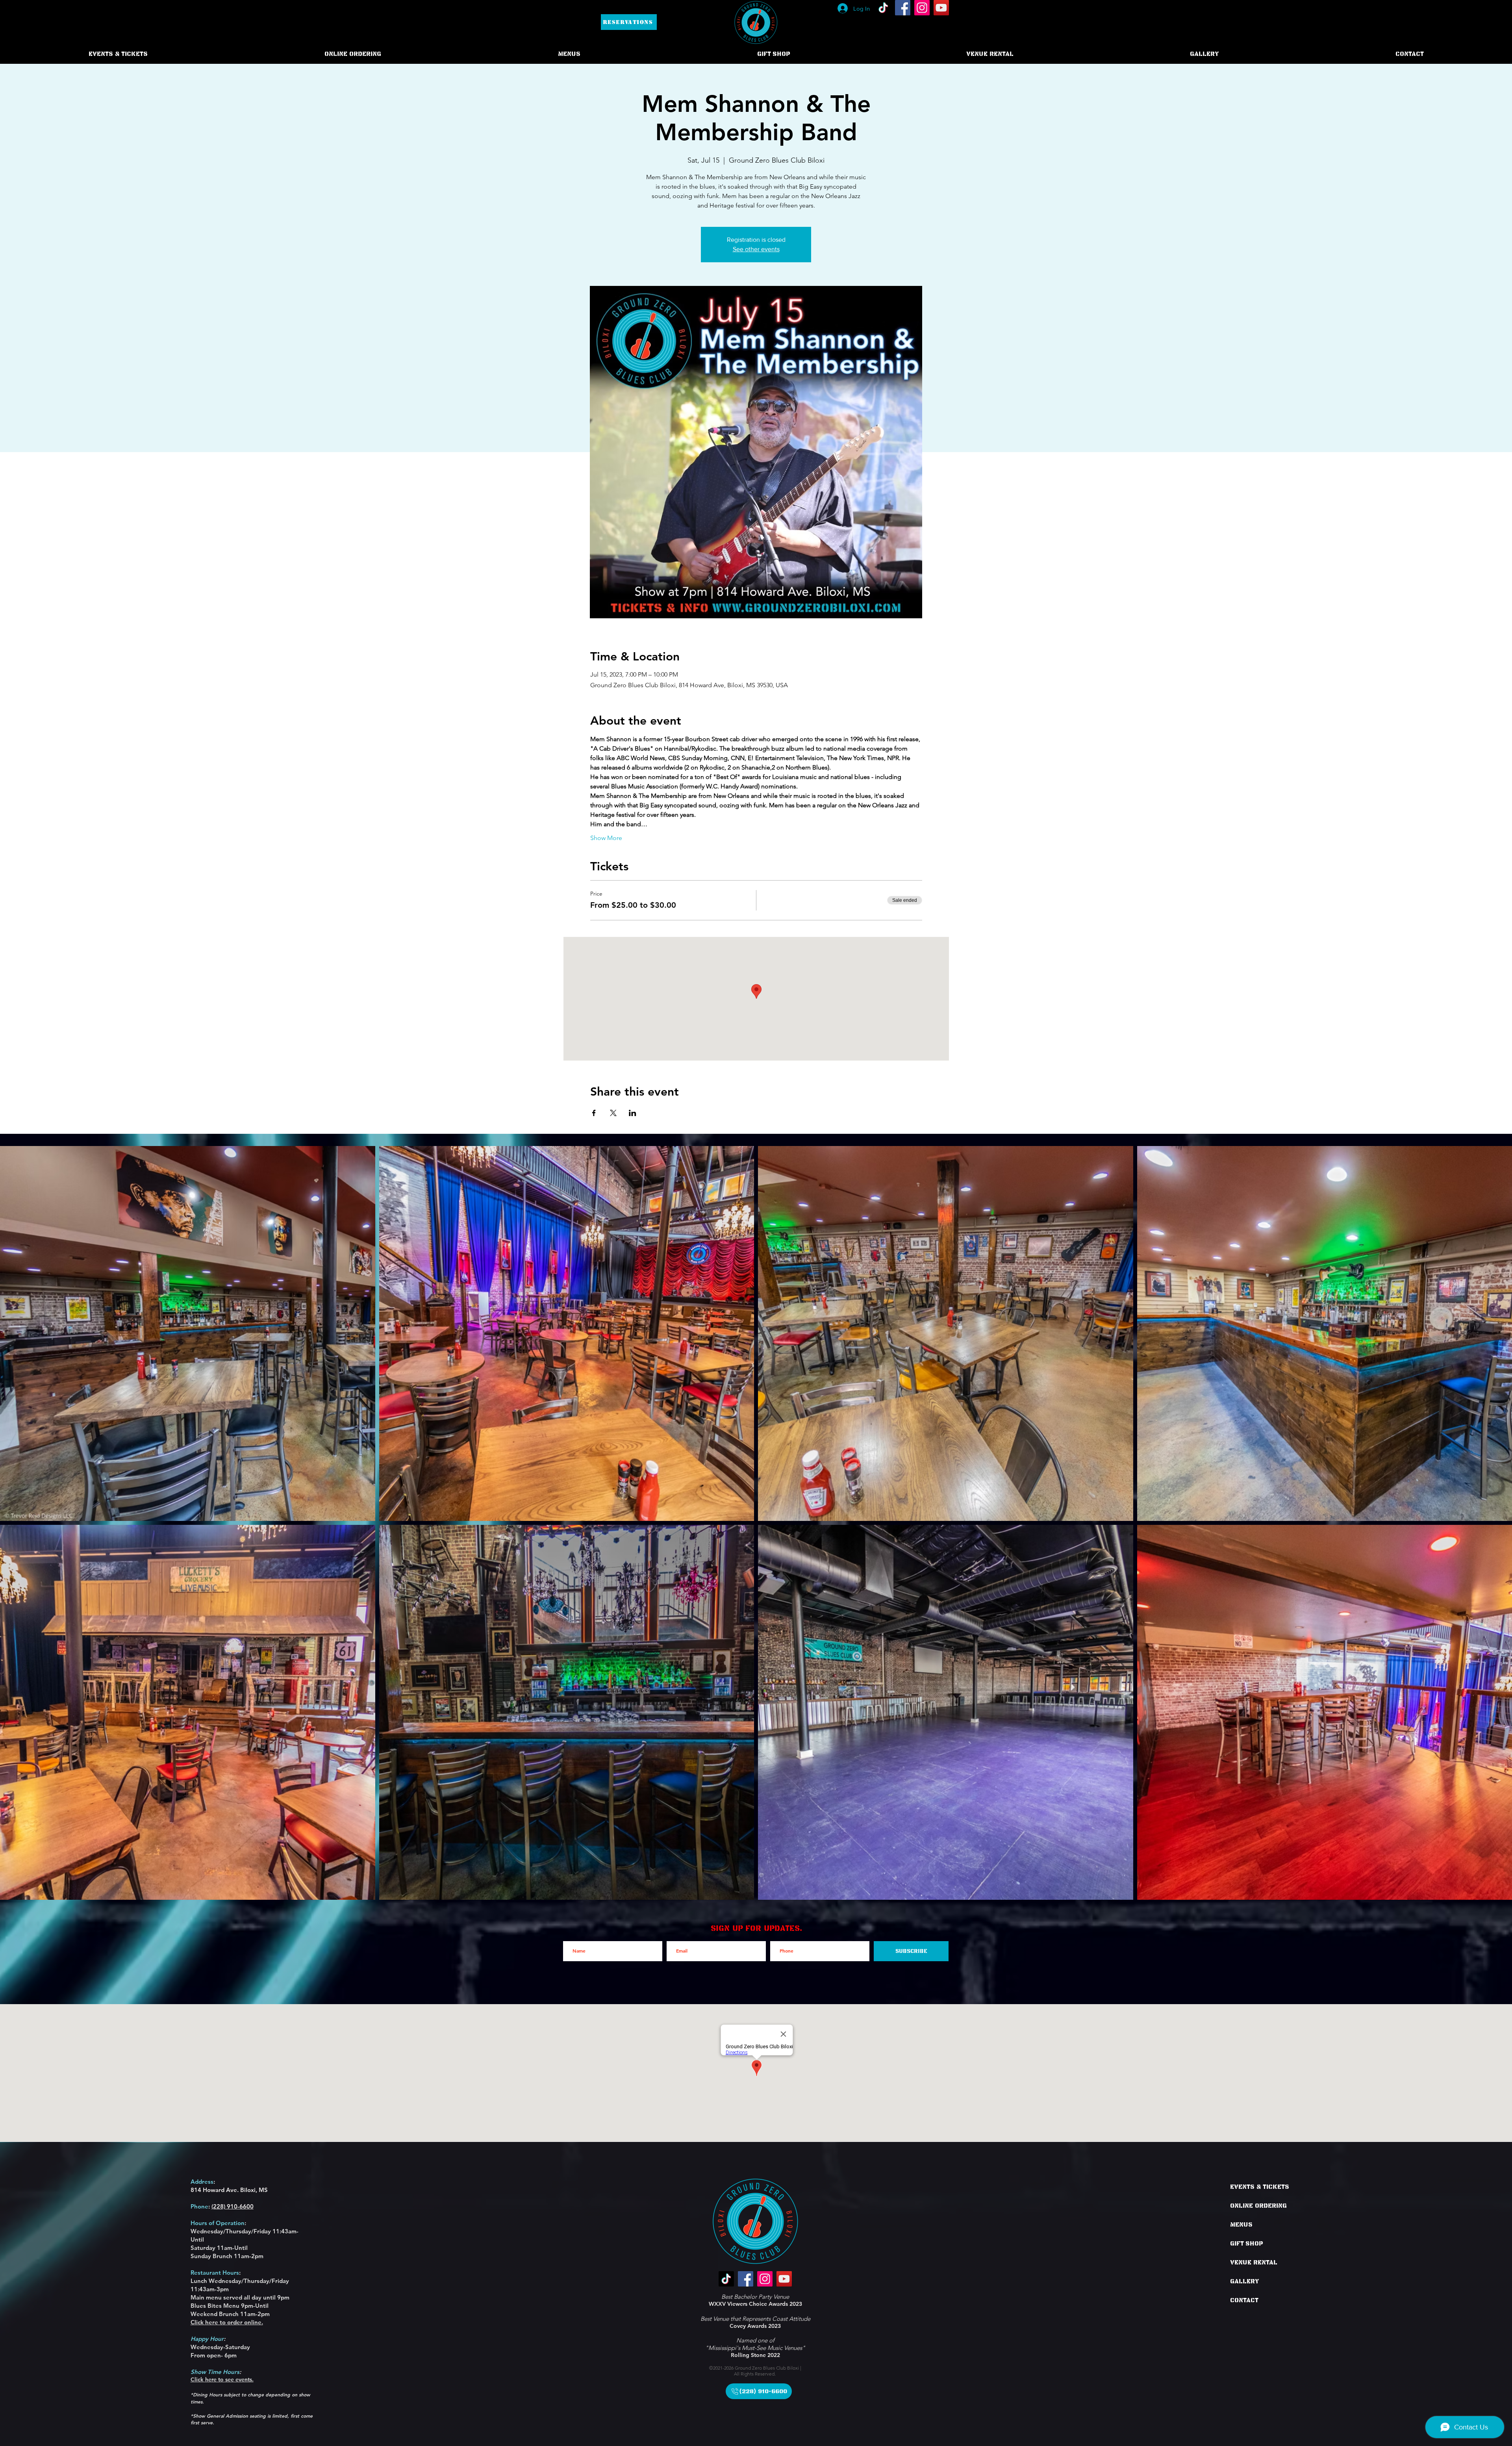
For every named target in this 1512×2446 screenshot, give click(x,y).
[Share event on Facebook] (594, 1113)
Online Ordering (1258, 2206)
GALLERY (1245, 2281)
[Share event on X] (613, 1113)
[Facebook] (903, 8)
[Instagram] (922, 8)
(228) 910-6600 (233, 2206)
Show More (606, 838)
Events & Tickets (1260, 2187)
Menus (1241, 2225)
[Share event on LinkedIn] (633, 1113)
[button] (353, 54)
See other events (756, 249)
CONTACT (1244, 2300)
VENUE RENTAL (1254, 2262)
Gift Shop (1246, 2244)
